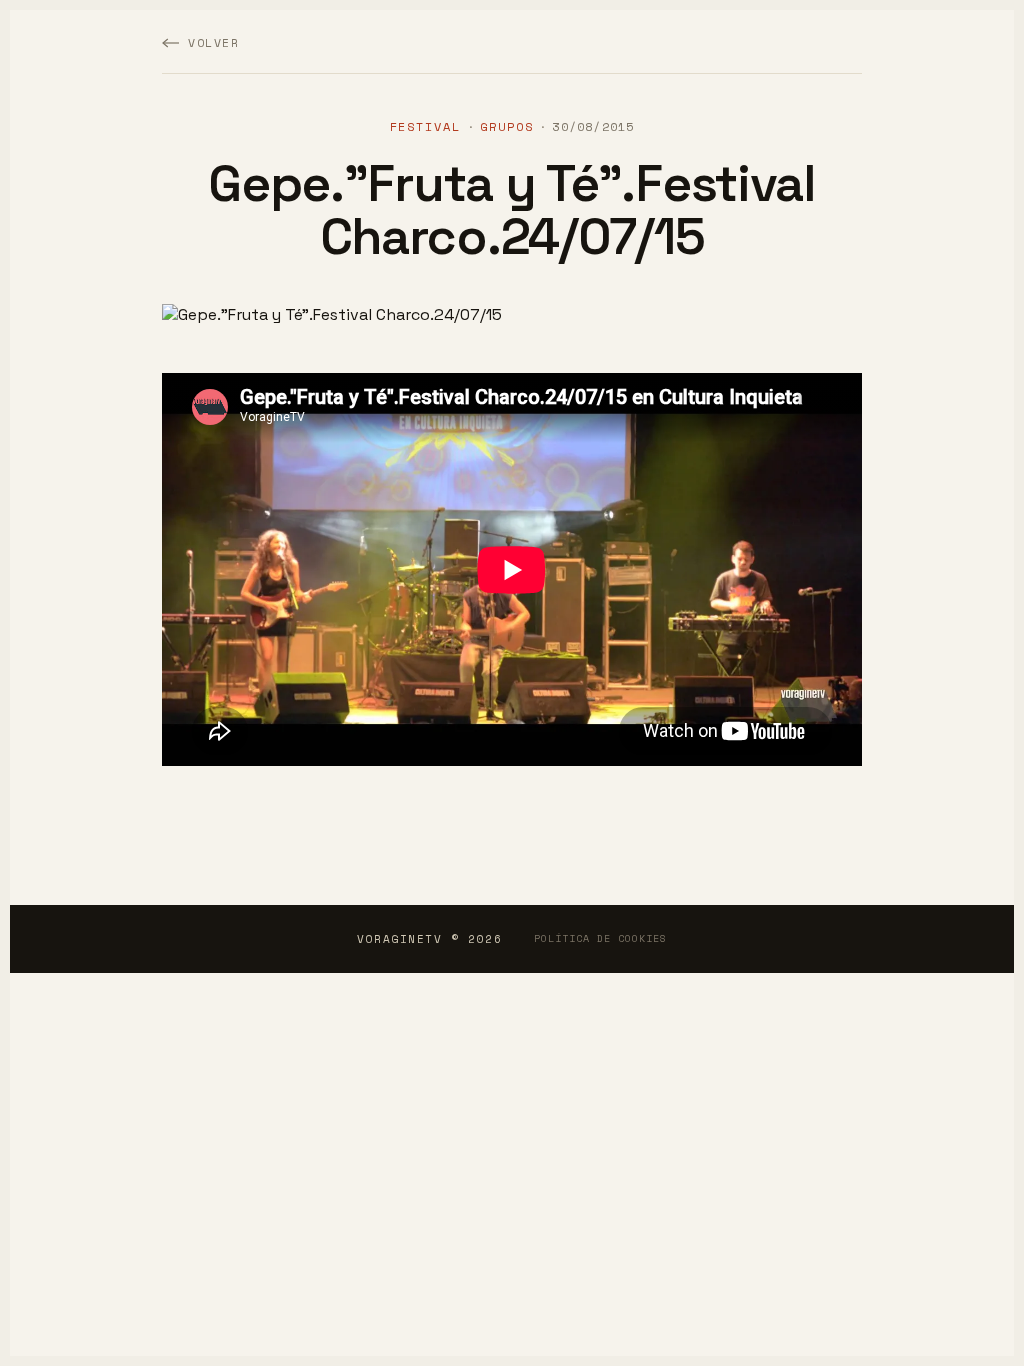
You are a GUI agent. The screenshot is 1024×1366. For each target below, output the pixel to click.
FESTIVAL (425, 126)
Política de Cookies (600, 938)
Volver (214, 42)
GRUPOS (507, 126)
